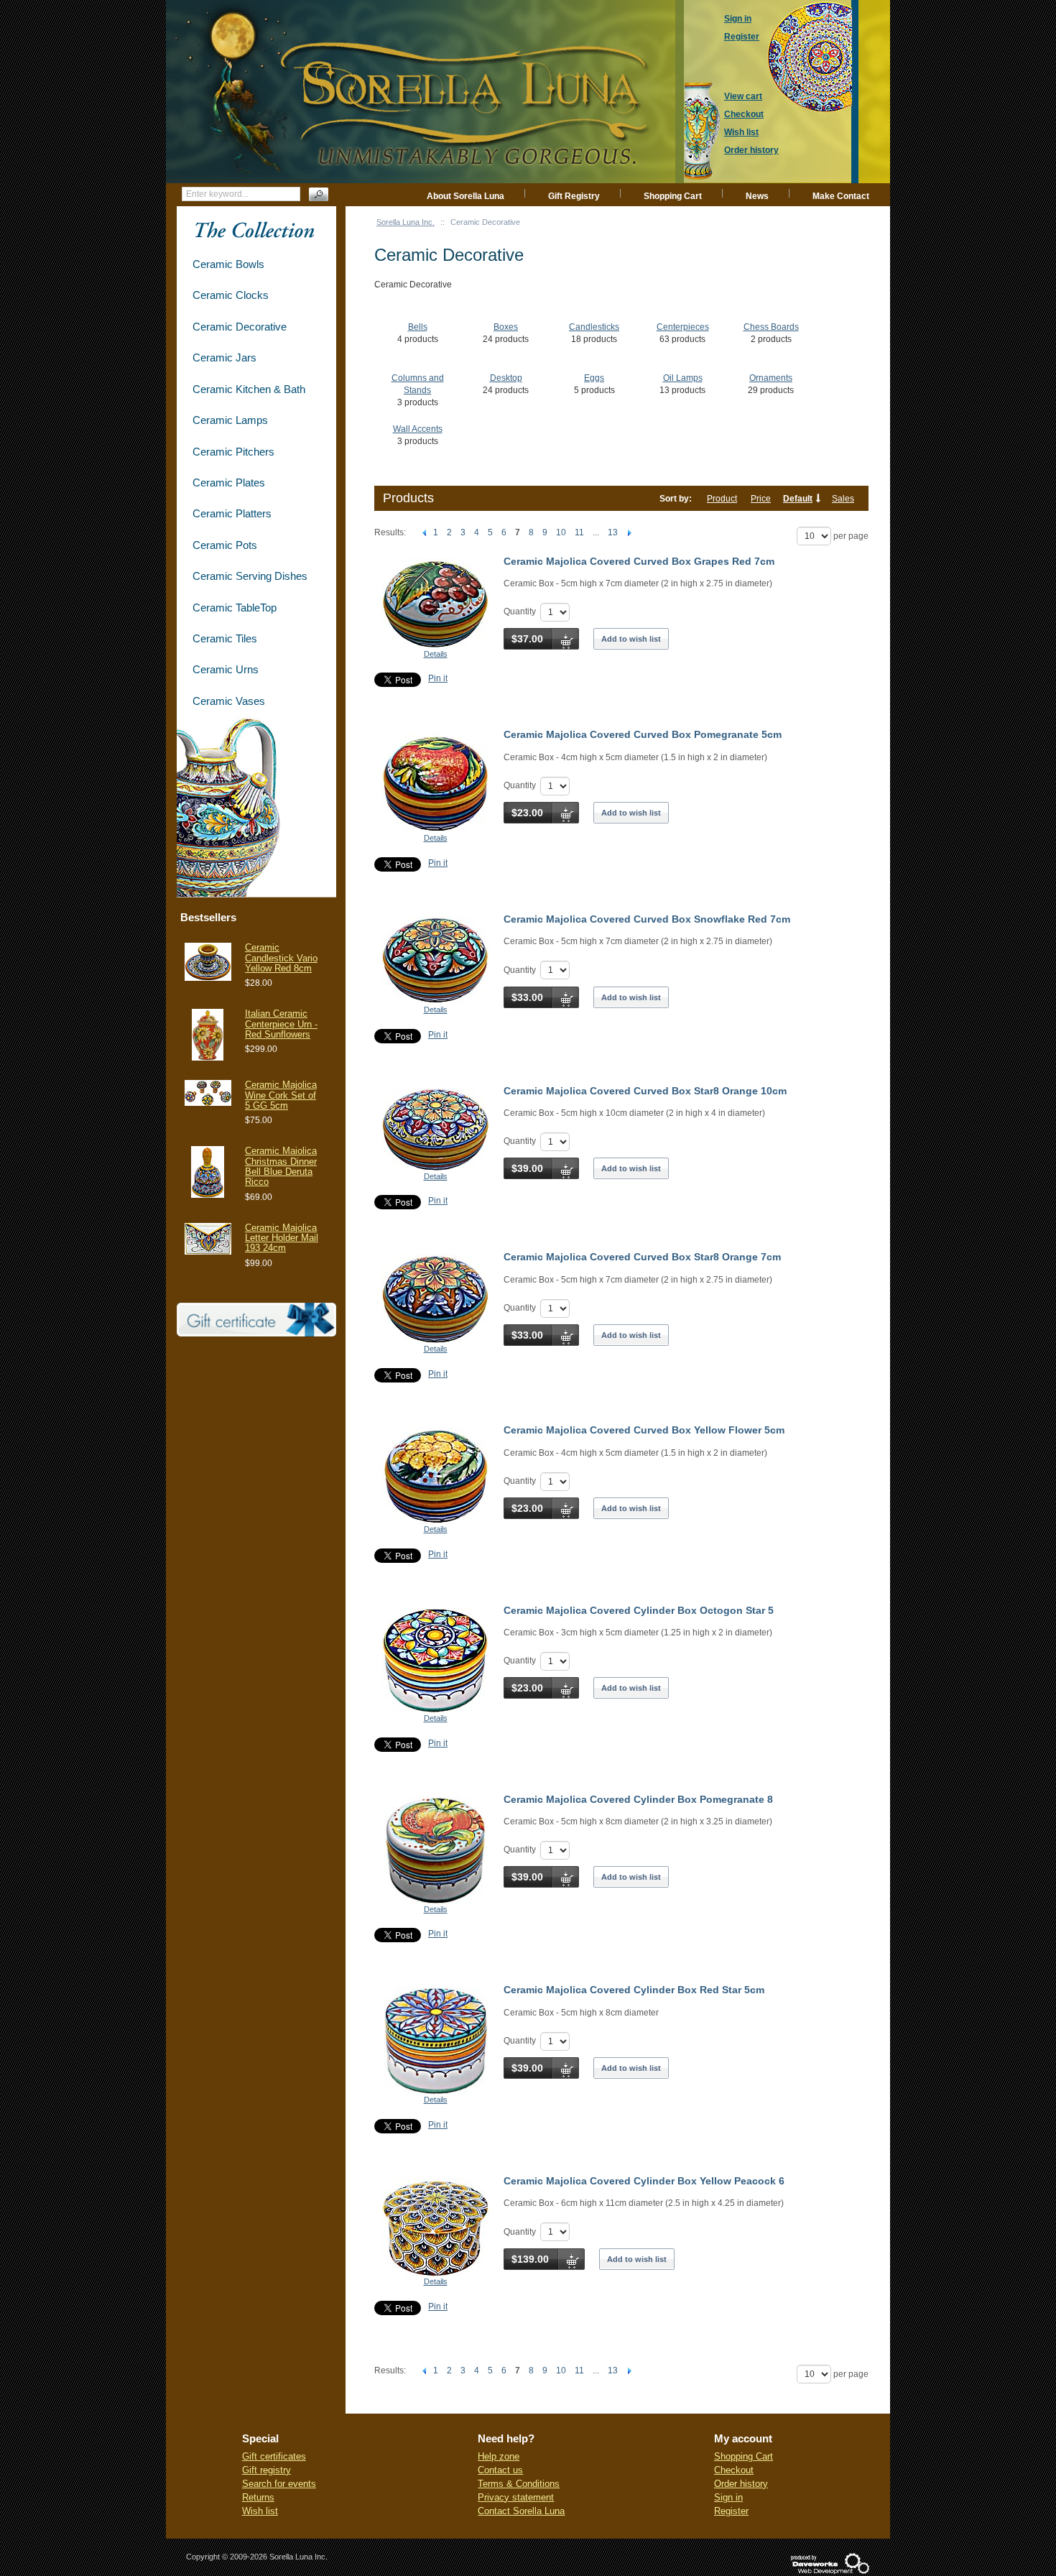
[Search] (319, 194)
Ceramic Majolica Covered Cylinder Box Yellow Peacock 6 (644, 2181)
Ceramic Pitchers (233, 452)
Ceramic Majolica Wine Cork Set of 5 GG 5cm (281, 1095)
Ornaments (771, 378)
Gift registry (267, 2470)
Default (798, 499)
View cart (743, 96)
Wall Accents (418, 429)
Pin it (438, 678)
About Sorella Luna (466, 196)
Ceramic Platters (232, 513)
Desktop (506, 378)
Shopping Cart (673, 196)
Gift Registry (574, 196)
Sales (843, 499)
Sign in (728, 2497)
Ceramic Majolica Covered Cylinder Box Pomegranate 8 (638, 1799)
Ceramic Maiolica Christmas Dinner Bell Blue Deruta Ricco (281, 1166)
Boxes (506, 327)
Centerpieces (683, 327)
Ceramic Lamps (230, 420)
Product (722, 499)
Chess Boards (771, 327)
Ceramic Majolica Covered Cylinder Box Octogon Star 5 (639, 1610)
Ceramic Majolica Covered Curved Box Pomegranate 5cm (643, 734)
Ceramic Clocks (231, 295)
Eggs (594, 378)
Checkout (734, 2470)
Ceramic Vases (229, 701)
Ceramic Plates (229, 483)
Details (436, 654)
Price (761, 499)
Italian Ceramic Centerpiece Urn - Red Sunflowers (281, 1024)
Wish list (260, 2511)
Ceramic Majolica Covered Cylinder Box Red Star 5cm (634, 1990)
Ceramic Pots (225, 545)
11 (579, 532)
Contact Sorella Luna (521, 2511)
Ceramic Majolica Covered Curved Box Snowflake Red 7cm (647, 919)
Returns (258, 2497)
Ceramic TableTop (235, 608)
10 (561, 532)
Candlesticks (594, 327)
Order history (741, 2484)
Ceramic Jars (224, 357)
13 (613, 532)
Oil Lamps (683, 378)
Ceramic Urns (226, 669)
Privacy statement (516, 2497)
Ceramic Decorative (240, 327)
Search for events (279, 2484)
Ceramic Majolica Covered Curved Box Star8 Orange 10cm (645, 1091)
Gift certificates (274, 2456)
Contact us (500, 2470)
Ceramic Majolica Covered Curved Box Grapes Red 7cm (639, 561)
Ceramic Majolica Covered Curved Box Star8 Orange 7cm (642, 1257)
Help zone (499, 2456)
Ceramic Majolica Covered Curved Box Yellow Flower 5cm (644, 1430)
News (757, 196)
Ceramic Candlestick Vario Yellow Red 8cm (281, 958)
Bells (418, 327)
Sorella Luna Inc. (406, 222)
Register (731, 2511)
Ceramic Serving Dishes (250, 576)
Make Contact (841, 196)
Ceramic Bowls (228, 264)
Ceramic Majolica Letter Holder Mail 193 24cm (282, 1238)
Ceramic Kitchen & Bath (249, 389)
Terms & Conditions (519, 2484)
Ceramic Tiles (225, 638)
